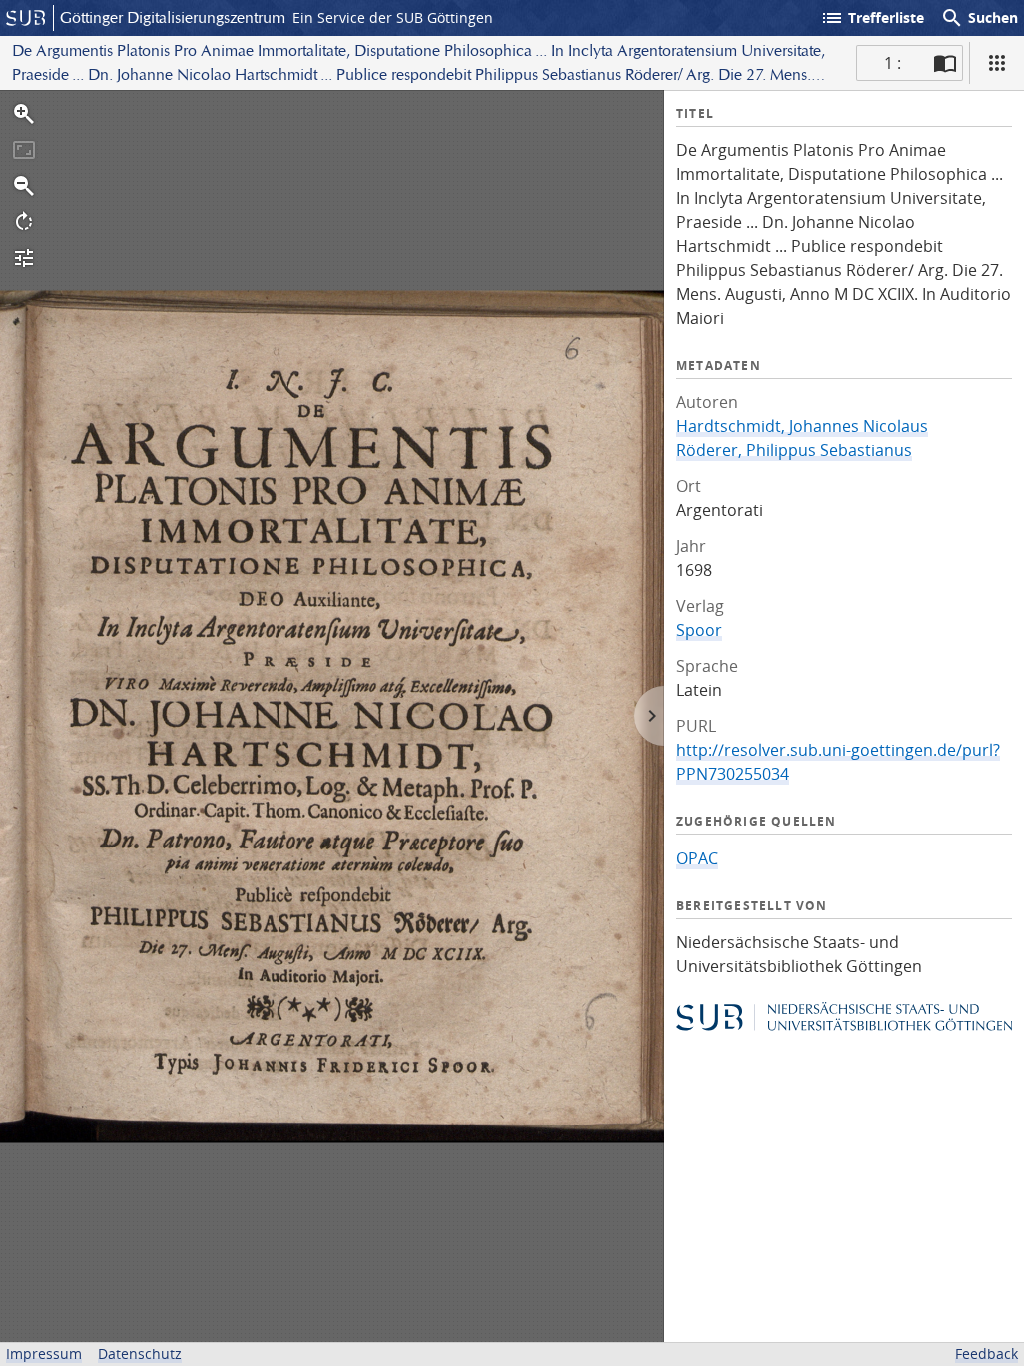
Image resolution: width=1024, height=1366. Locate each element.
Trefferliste (872, 18)
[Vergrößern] (24, 114)
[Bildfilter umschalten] (24, 258)
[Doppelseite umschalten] (945, 63)
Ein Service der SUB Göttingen (392, 17)
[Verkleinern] (24, 186)
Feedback (986, 1353)
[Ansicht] (997, 63)
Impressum (44, 1353)
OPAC (697, 858)
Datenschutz (140, 1353)
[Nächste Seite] (649, 716)
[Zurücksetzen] (24, 150)
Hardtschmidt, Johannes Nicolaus (802, 426)
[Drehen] (24, 222)
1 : (892, 63)
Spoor (699, 630)
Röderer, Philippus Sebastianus (794, 450)
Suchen (979, 18)
